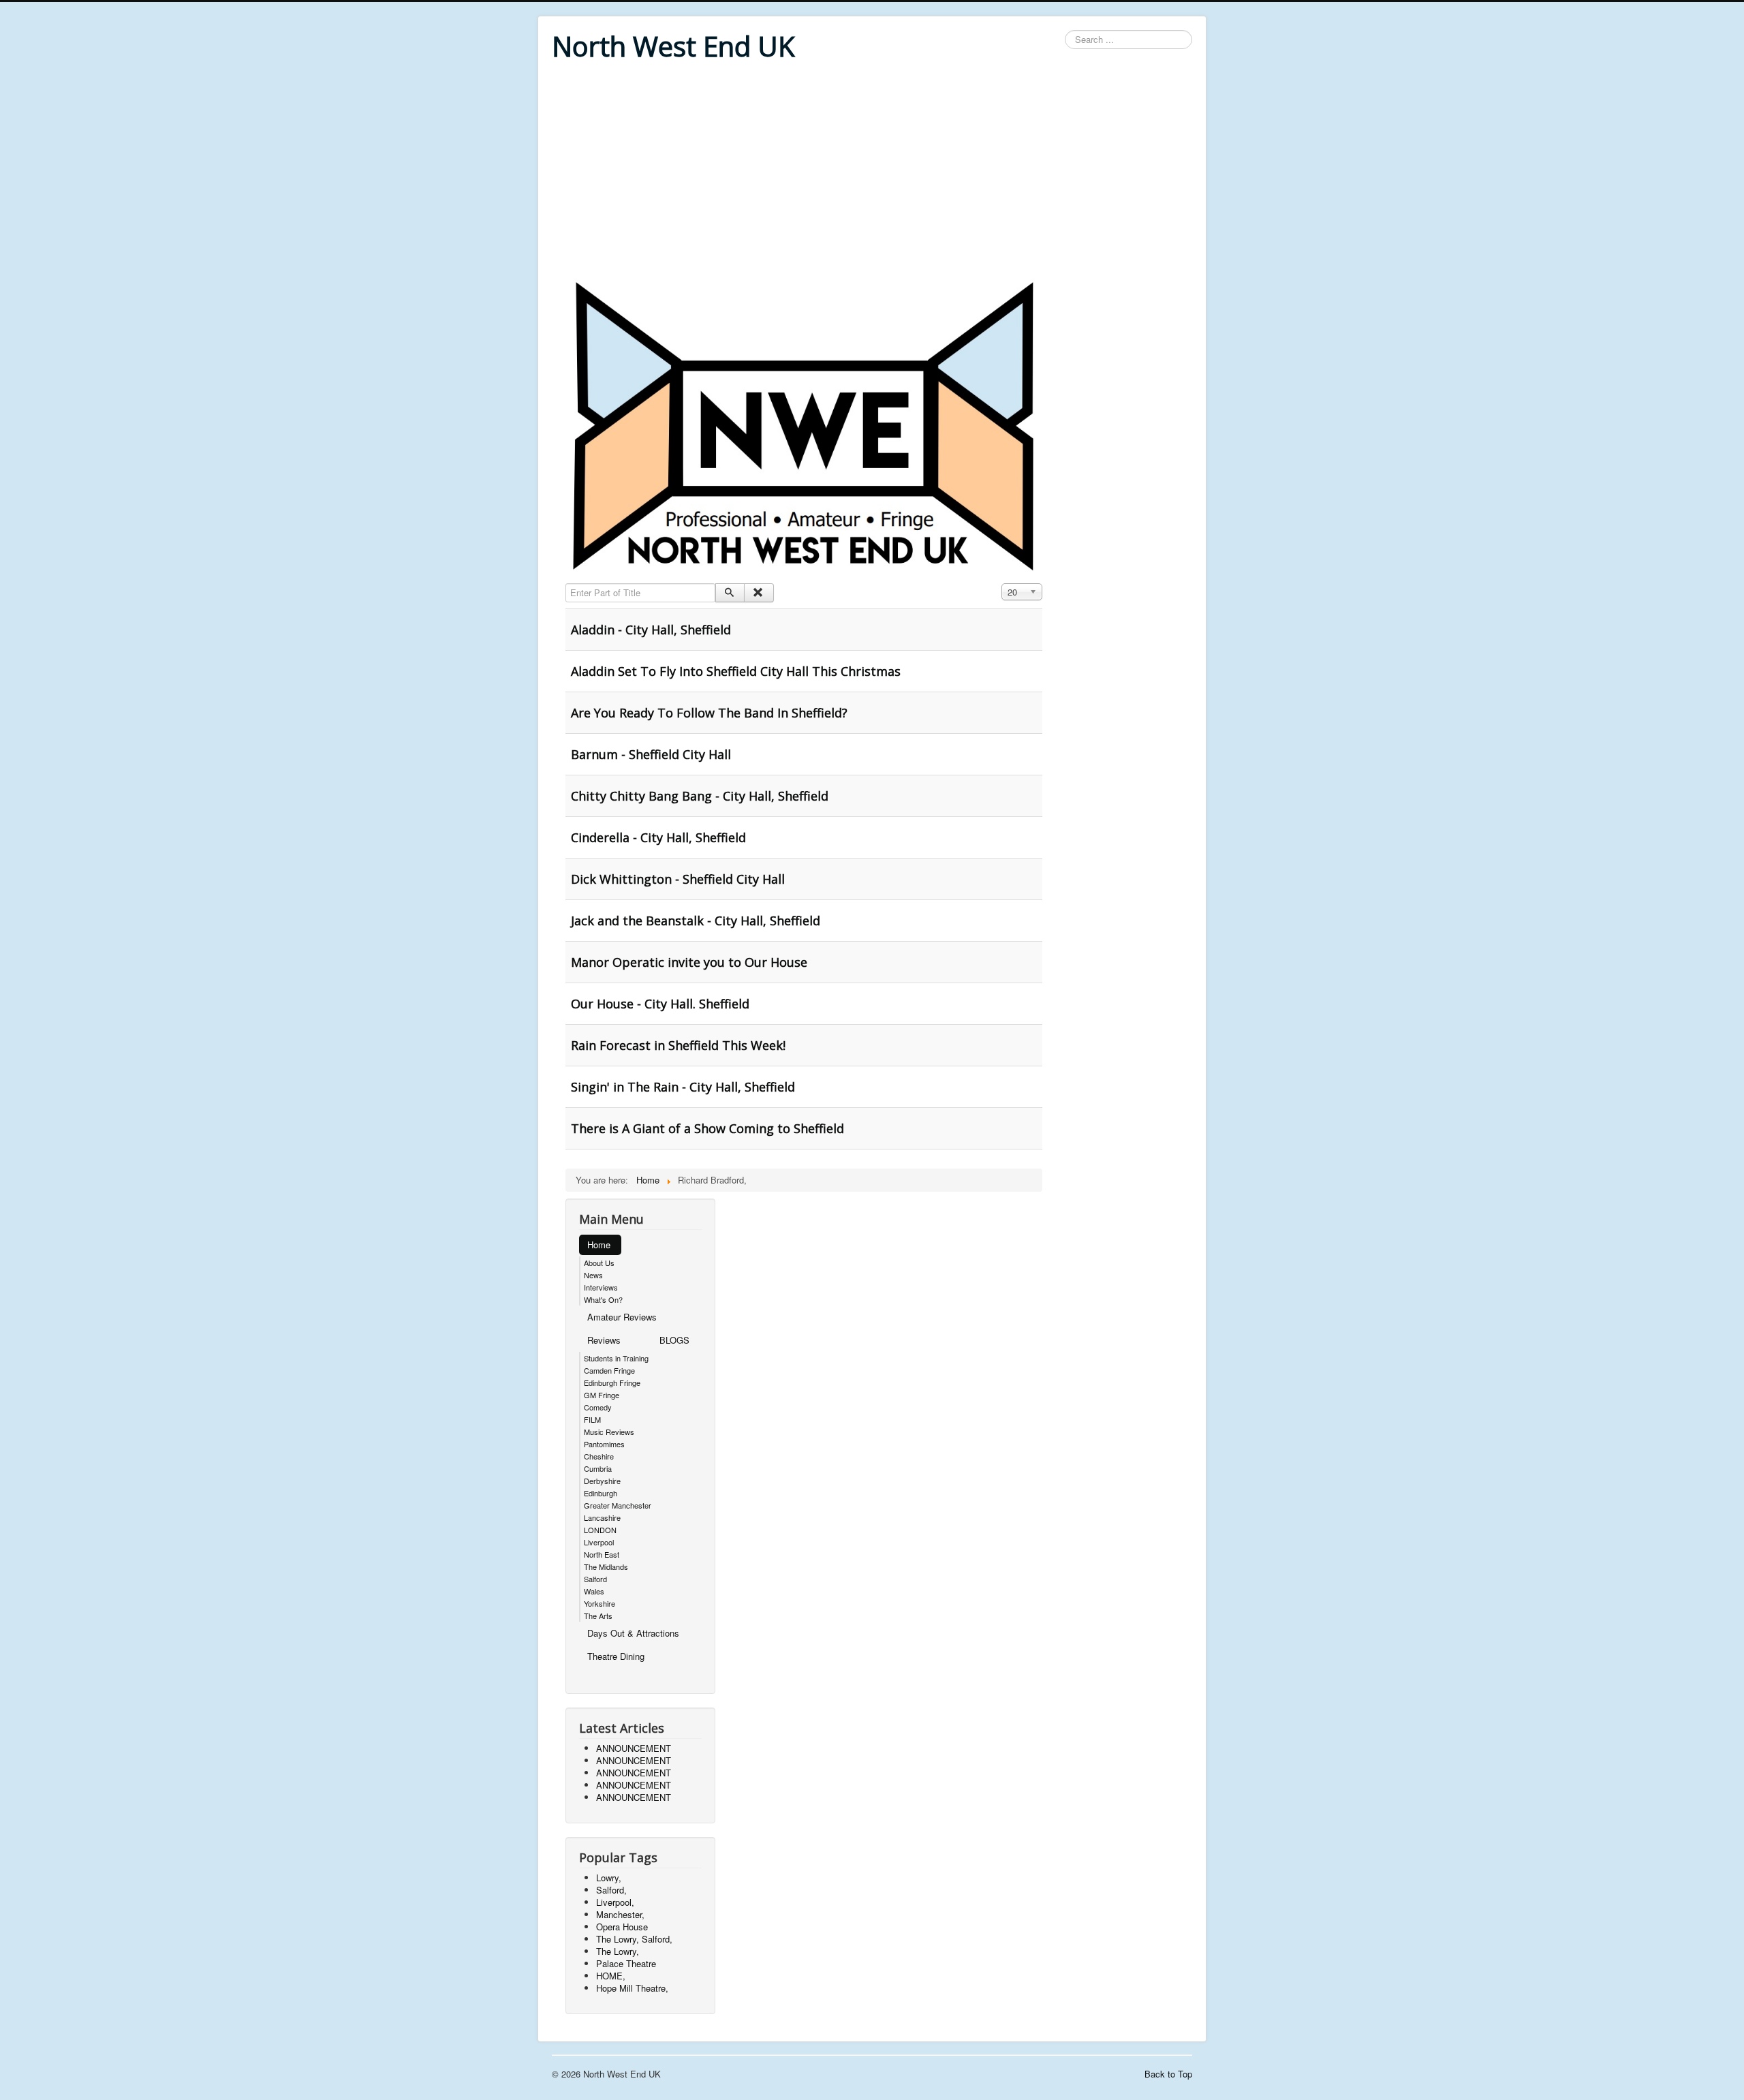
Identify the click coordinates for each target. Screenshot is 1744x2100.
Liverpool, (615, 1902)
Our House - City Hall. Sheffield (660, 1004)
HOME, (611, 1976)
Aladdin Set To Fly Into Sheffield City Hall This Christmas (736, 671)
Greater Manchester (618, 1505)
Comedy (598, 1407)
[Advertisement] (872, 172)
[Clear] (759, 593)
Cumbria (598, 1468)
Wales (594, 1591)
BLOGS (674, 1340)
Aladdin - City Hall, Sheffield (651, 630)
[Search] (730, 593)
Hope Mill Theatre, (632, 1988)
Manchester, (620, 1914)
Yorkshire (599, 1603)
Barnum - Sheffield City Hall (651, 754)
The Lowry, (618, 1951)
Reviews (604, 1340)
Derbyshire (602, 1481)
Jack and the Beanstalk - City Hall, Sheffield (696, 921)
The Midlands (606, 1566)
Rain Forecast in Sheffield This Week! (678, 1045)
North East (602, 1554)
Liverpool (599, 1542)
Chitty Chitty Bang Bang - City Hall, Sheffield (700, 796)
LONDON (600, 1530)
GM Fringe (602, 1395)
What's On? (603, 1299)
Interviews (601, 1287)
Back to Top (1168, 2074)
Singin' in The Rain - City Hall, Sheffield (683, 1087)
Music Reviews (609, 1432)
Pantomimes (604, 1444)
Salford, (611, 1890)
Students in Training (616, 1358)
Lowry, (609, 1878)
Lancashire (602, 1517)
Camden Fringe (609, 1370)
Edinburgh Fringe (612, 1383)
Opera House (622, 1927)
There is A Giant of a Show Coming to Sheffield (707, 1128)
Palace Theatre (626, 1963)
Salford (595, 1579)
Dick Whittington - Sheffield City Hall (678, 879)
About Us (599, 1263)
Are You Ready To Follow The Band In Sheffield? (709, 713)
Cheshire (599, 1456)
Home (599, 1245)
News (593, 1275)
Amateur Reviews (622, 1317)
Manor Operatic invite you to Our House (689, 962)
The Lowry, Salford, (634, 1939)
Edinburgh (601, 1493)
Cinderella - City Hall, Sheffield (658, 837)
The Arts (598, 1616)
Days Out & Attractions (633, 1633)
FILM (592, 1419)
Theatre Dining (616, 1656)
